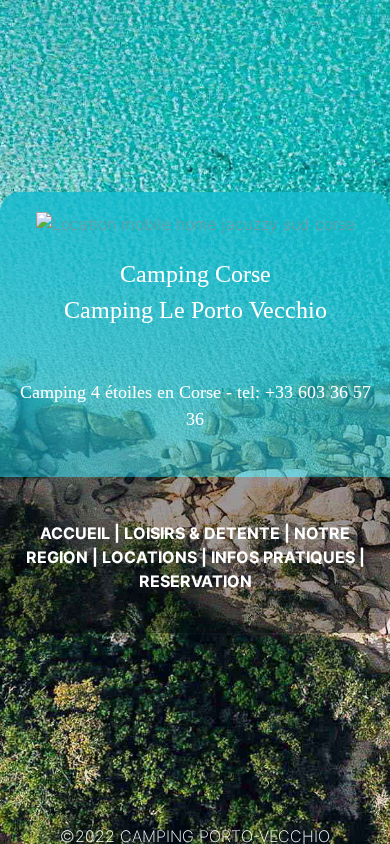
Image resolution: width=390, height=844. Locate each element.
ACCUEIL (75, 533)
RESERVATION (195, 581)
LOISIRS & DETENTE (202, 533)
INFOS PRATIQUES (283, 557)
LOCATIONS (149, 557)
